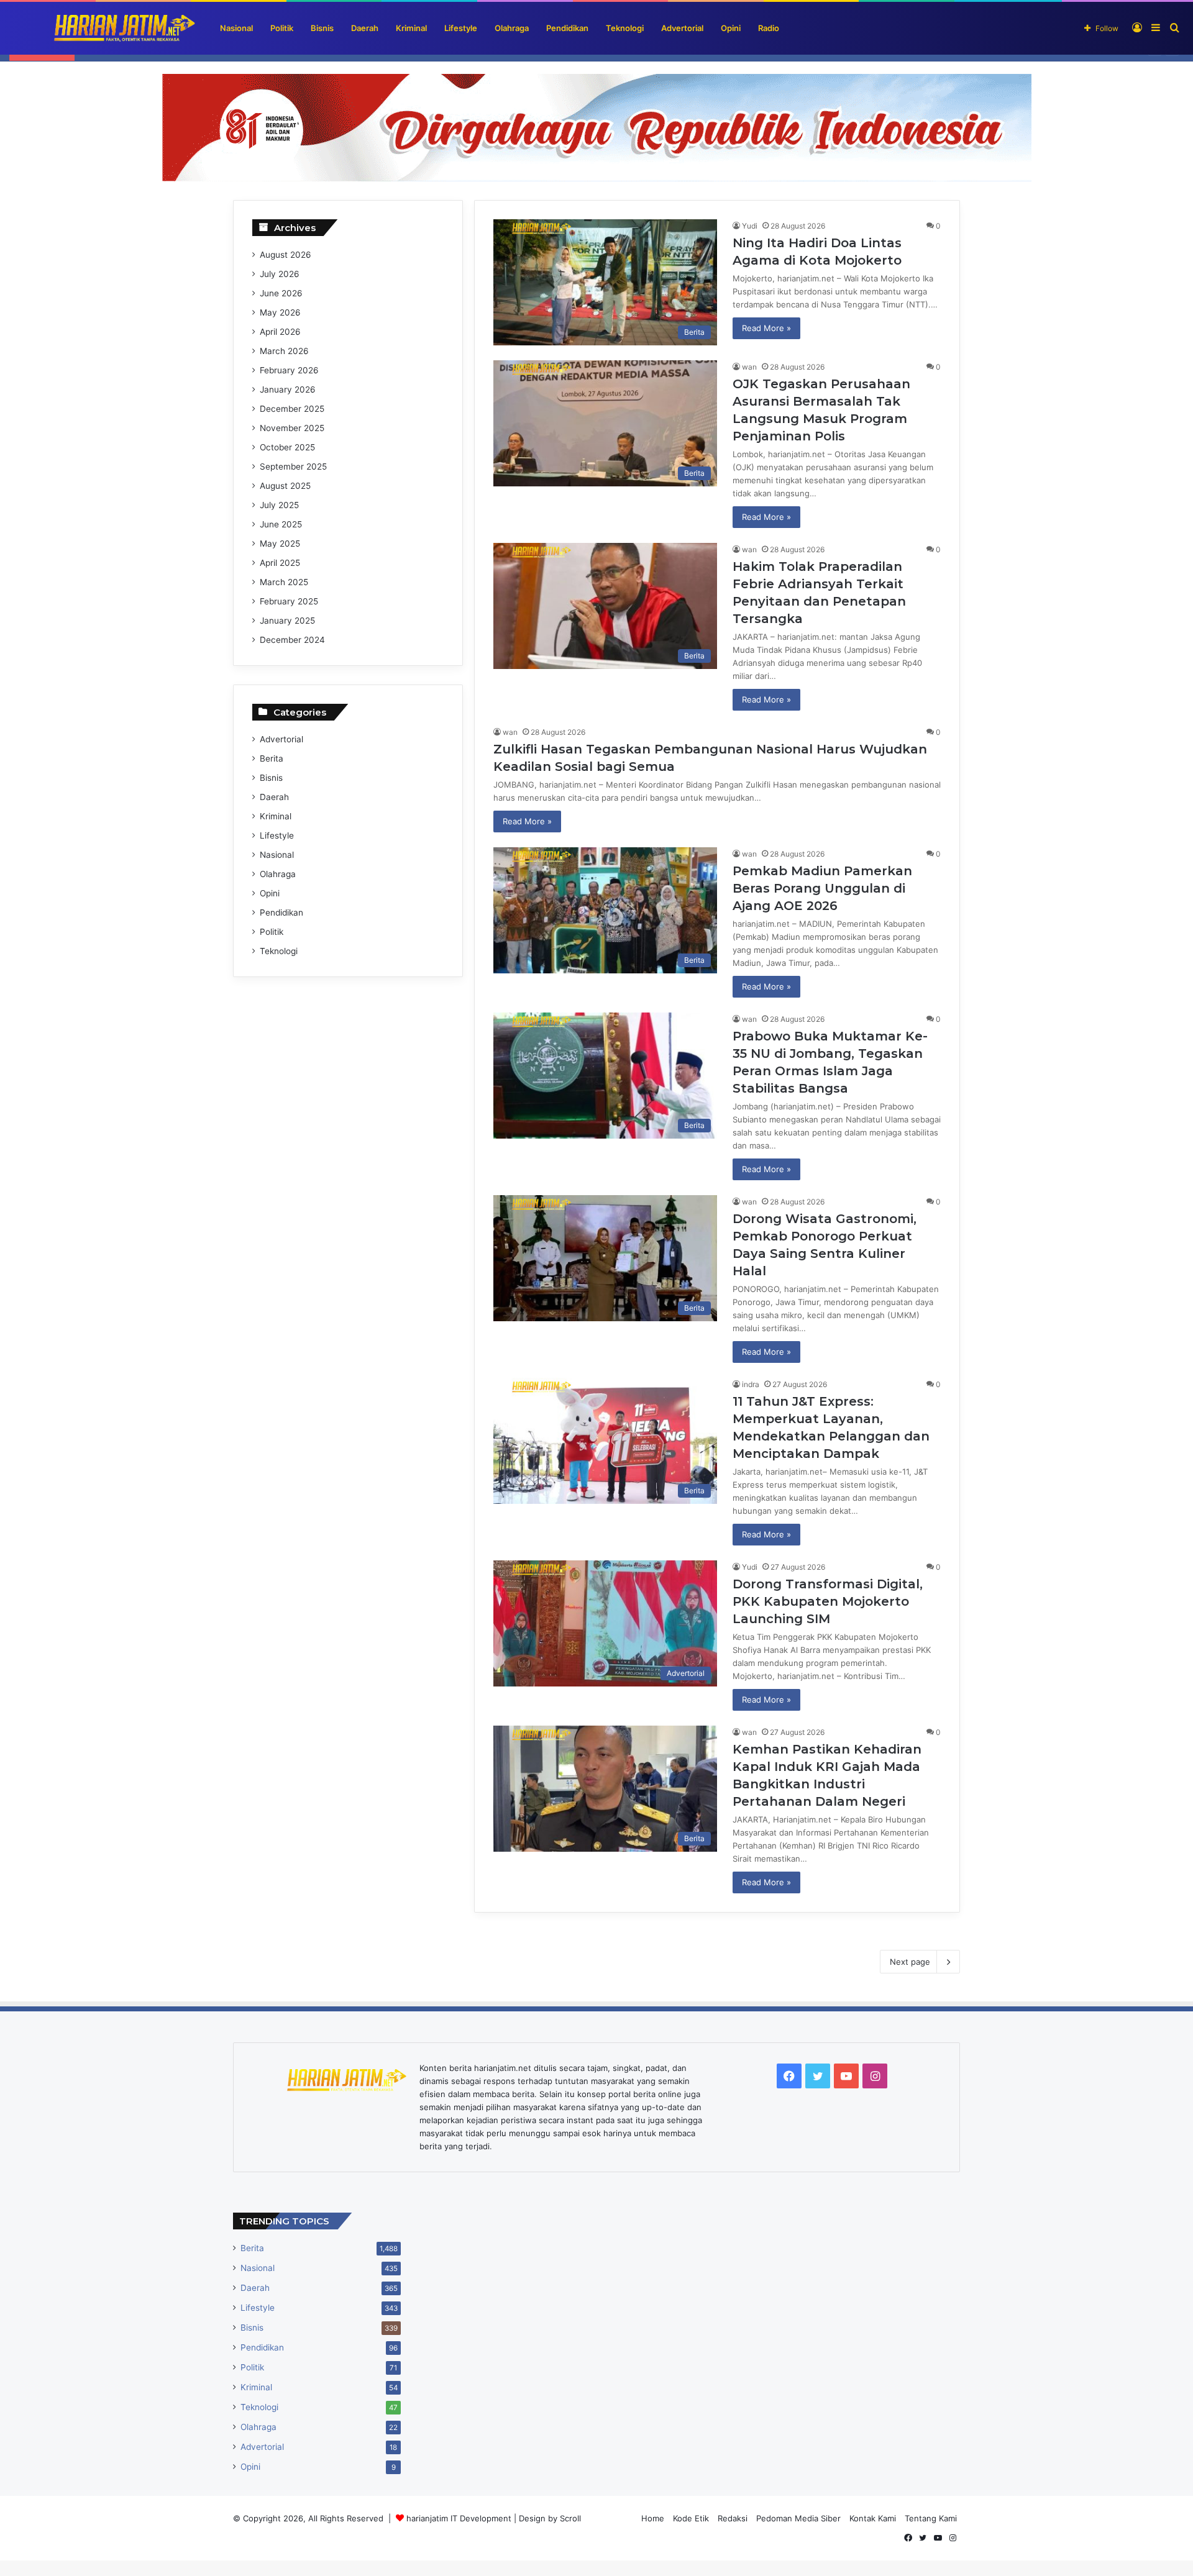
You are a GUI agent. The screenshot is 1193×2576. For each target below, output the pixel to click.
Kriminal (411, 28)
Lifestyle (461, 28)
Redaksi (733, 2518)
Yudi (750, 226)
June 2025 (281, 524)
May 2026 (280, 312)
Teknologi (625, 28)
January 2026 (288, 389)
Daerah (365, 28)
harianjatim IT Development (460, 2518)
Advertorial (682, 28)
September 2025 (293, 467)
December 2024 (292, 640)
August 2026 (286, 255)
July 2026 (280, 274)
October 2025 (287, 447)
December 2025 (292, 409)
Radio (769, 28)
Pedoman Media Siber (798, 2518)
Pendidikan (567, 28)
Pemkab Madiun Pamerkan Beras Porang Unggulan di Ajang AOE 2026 (822, 888)
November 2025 (292, 428)
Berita (272, 758)
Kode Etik (691, 2518)
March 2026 (284, 351)
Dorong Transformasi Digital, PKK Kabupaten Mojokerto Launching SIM (828, 1601)
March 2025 (284, 582)
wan (749, 367)
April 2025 (280, 563)
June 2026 (281, 293)
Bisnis (322, 28)
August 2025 (285, 486)
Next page (910, 1962)
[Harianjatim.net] (103, 28)
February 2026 (289, 370)
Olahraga (512, 28)
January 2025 (287, 621)
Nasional (236, 28)
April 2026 (280, 332)
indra (751, 1384)
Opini (731, 28)
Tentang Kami (931, 2518)
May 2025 (280, 544)
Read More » (766, 328)
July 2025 (279, 505)
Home (653, 2518)
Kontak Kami (873, 2518)
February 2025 (289, 601)
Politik (282, 28)
